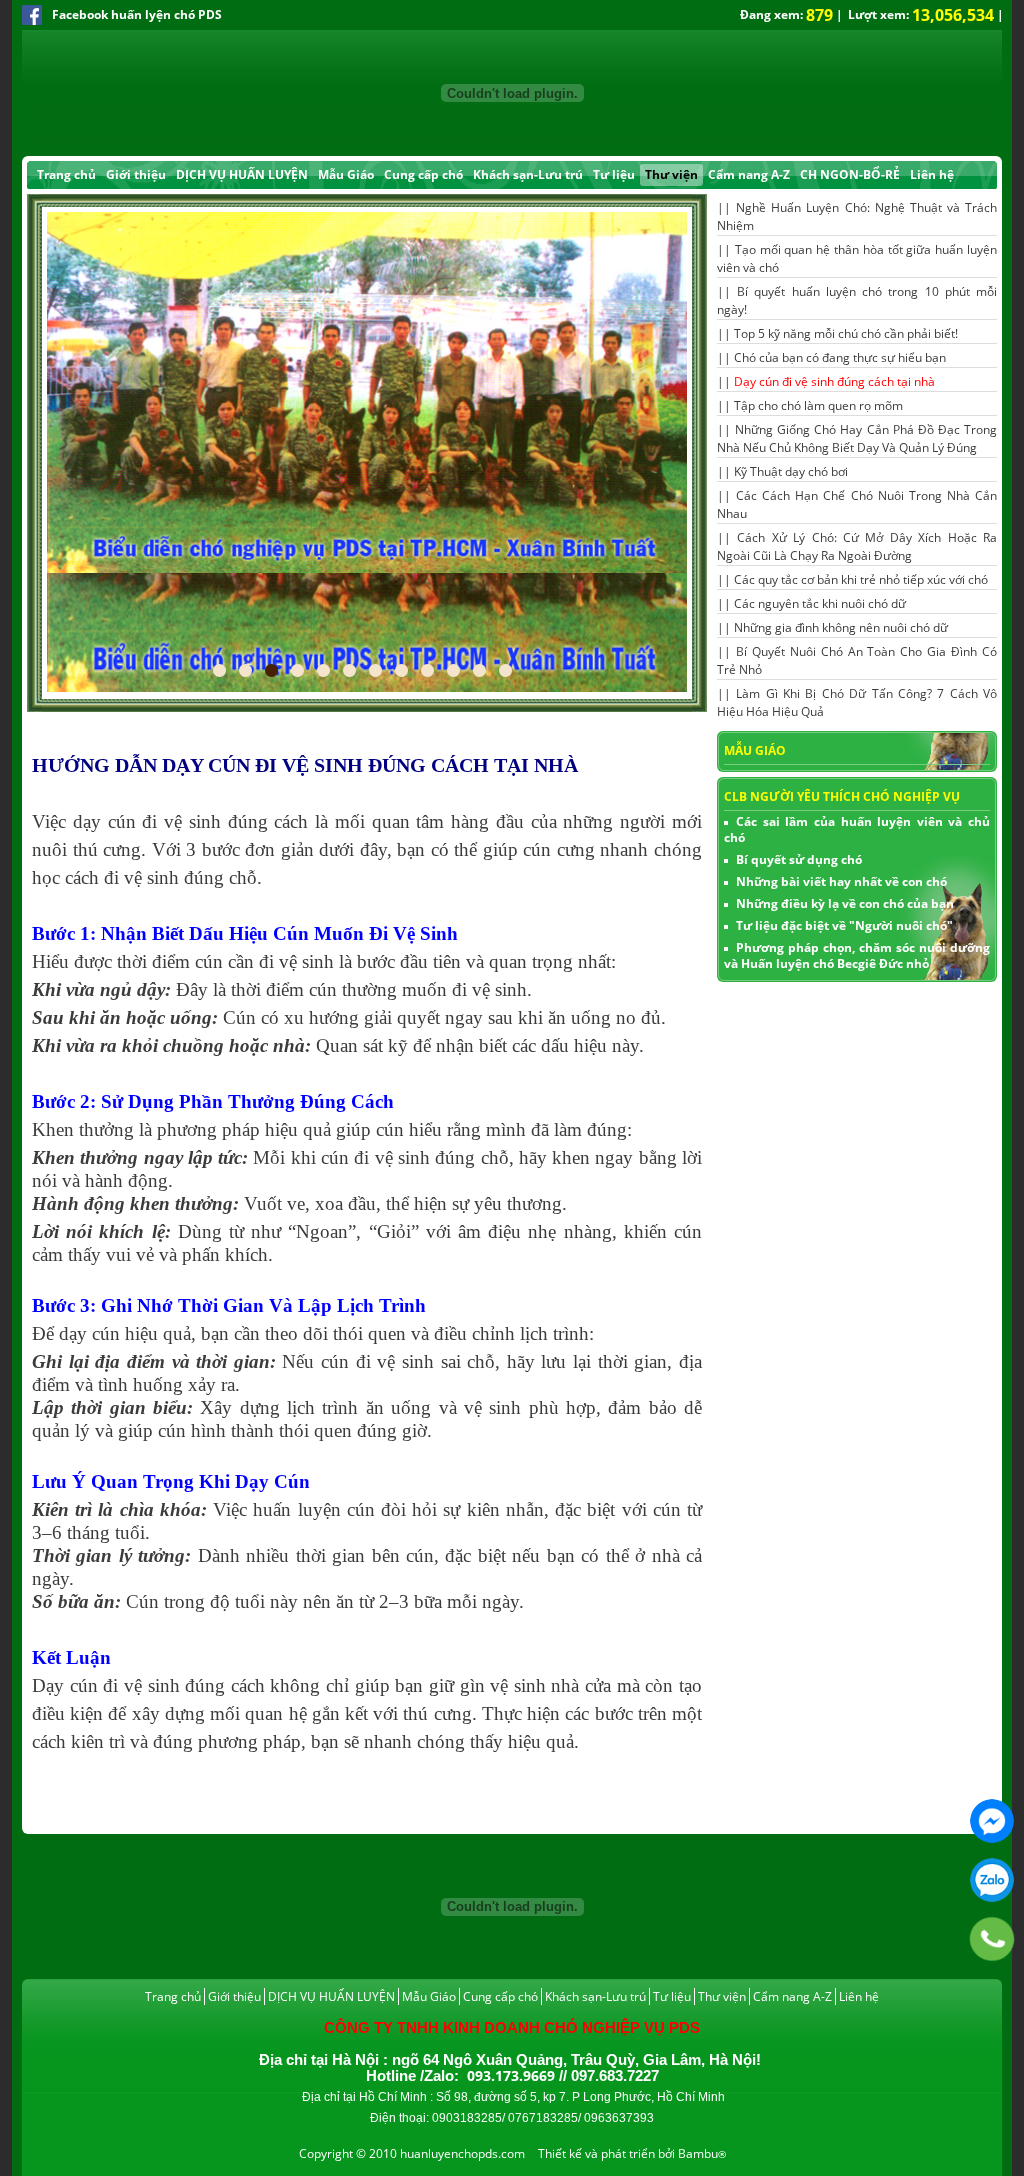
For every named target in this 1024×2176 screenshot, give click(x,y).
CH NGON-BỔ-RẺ (850, 174)
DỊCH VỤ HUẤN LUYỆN (242, 174)
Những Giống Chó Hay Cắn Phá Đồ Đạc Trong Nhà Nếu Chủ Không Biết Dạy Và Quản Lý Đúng (857, 438)
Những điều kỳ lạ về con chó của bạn (845, 903)
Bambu (698, 2153)
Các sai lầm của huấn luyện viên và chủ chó (857, 829)
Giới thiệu (136, 174)
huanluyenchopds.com (462, 2153)
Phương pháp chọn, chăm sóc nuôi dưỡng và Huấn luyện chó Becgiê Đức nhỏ (857, 955)
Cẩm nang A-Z (749, 174)
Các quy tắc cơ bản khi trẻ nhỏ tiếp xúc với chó (861, 579)
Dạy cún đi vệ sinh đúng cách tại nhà (834, 381)
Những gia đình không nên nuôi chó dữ (841, 627)
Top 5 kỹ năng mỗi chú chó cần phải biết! (846, 333)
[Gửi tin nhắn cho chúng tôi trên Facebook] (992, 1821)
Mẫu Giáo (346, 174)
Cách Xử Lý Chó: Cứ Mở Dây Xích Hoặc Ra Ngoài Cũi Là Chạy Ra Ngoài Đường (857, 546)
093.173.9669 (992, 1880)
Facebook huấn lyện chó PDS (137, 14)
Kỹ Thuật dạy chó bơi (791, 471)
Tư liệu (614, 174)
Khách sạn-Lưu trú (528, 174)
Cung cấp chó (423, 174)
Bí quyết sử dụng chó (799, 859)
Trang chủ (66, 174)
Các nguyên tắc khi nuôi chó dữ (820, 603)
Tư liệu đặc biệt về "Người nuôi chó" (844, 925)
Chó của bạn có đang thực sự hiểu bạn (840, 357)
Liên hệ (932, 174)
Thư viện (671, 174)
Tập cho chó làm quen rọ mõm (818, 405)
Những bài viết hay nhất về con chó (841, 881)
